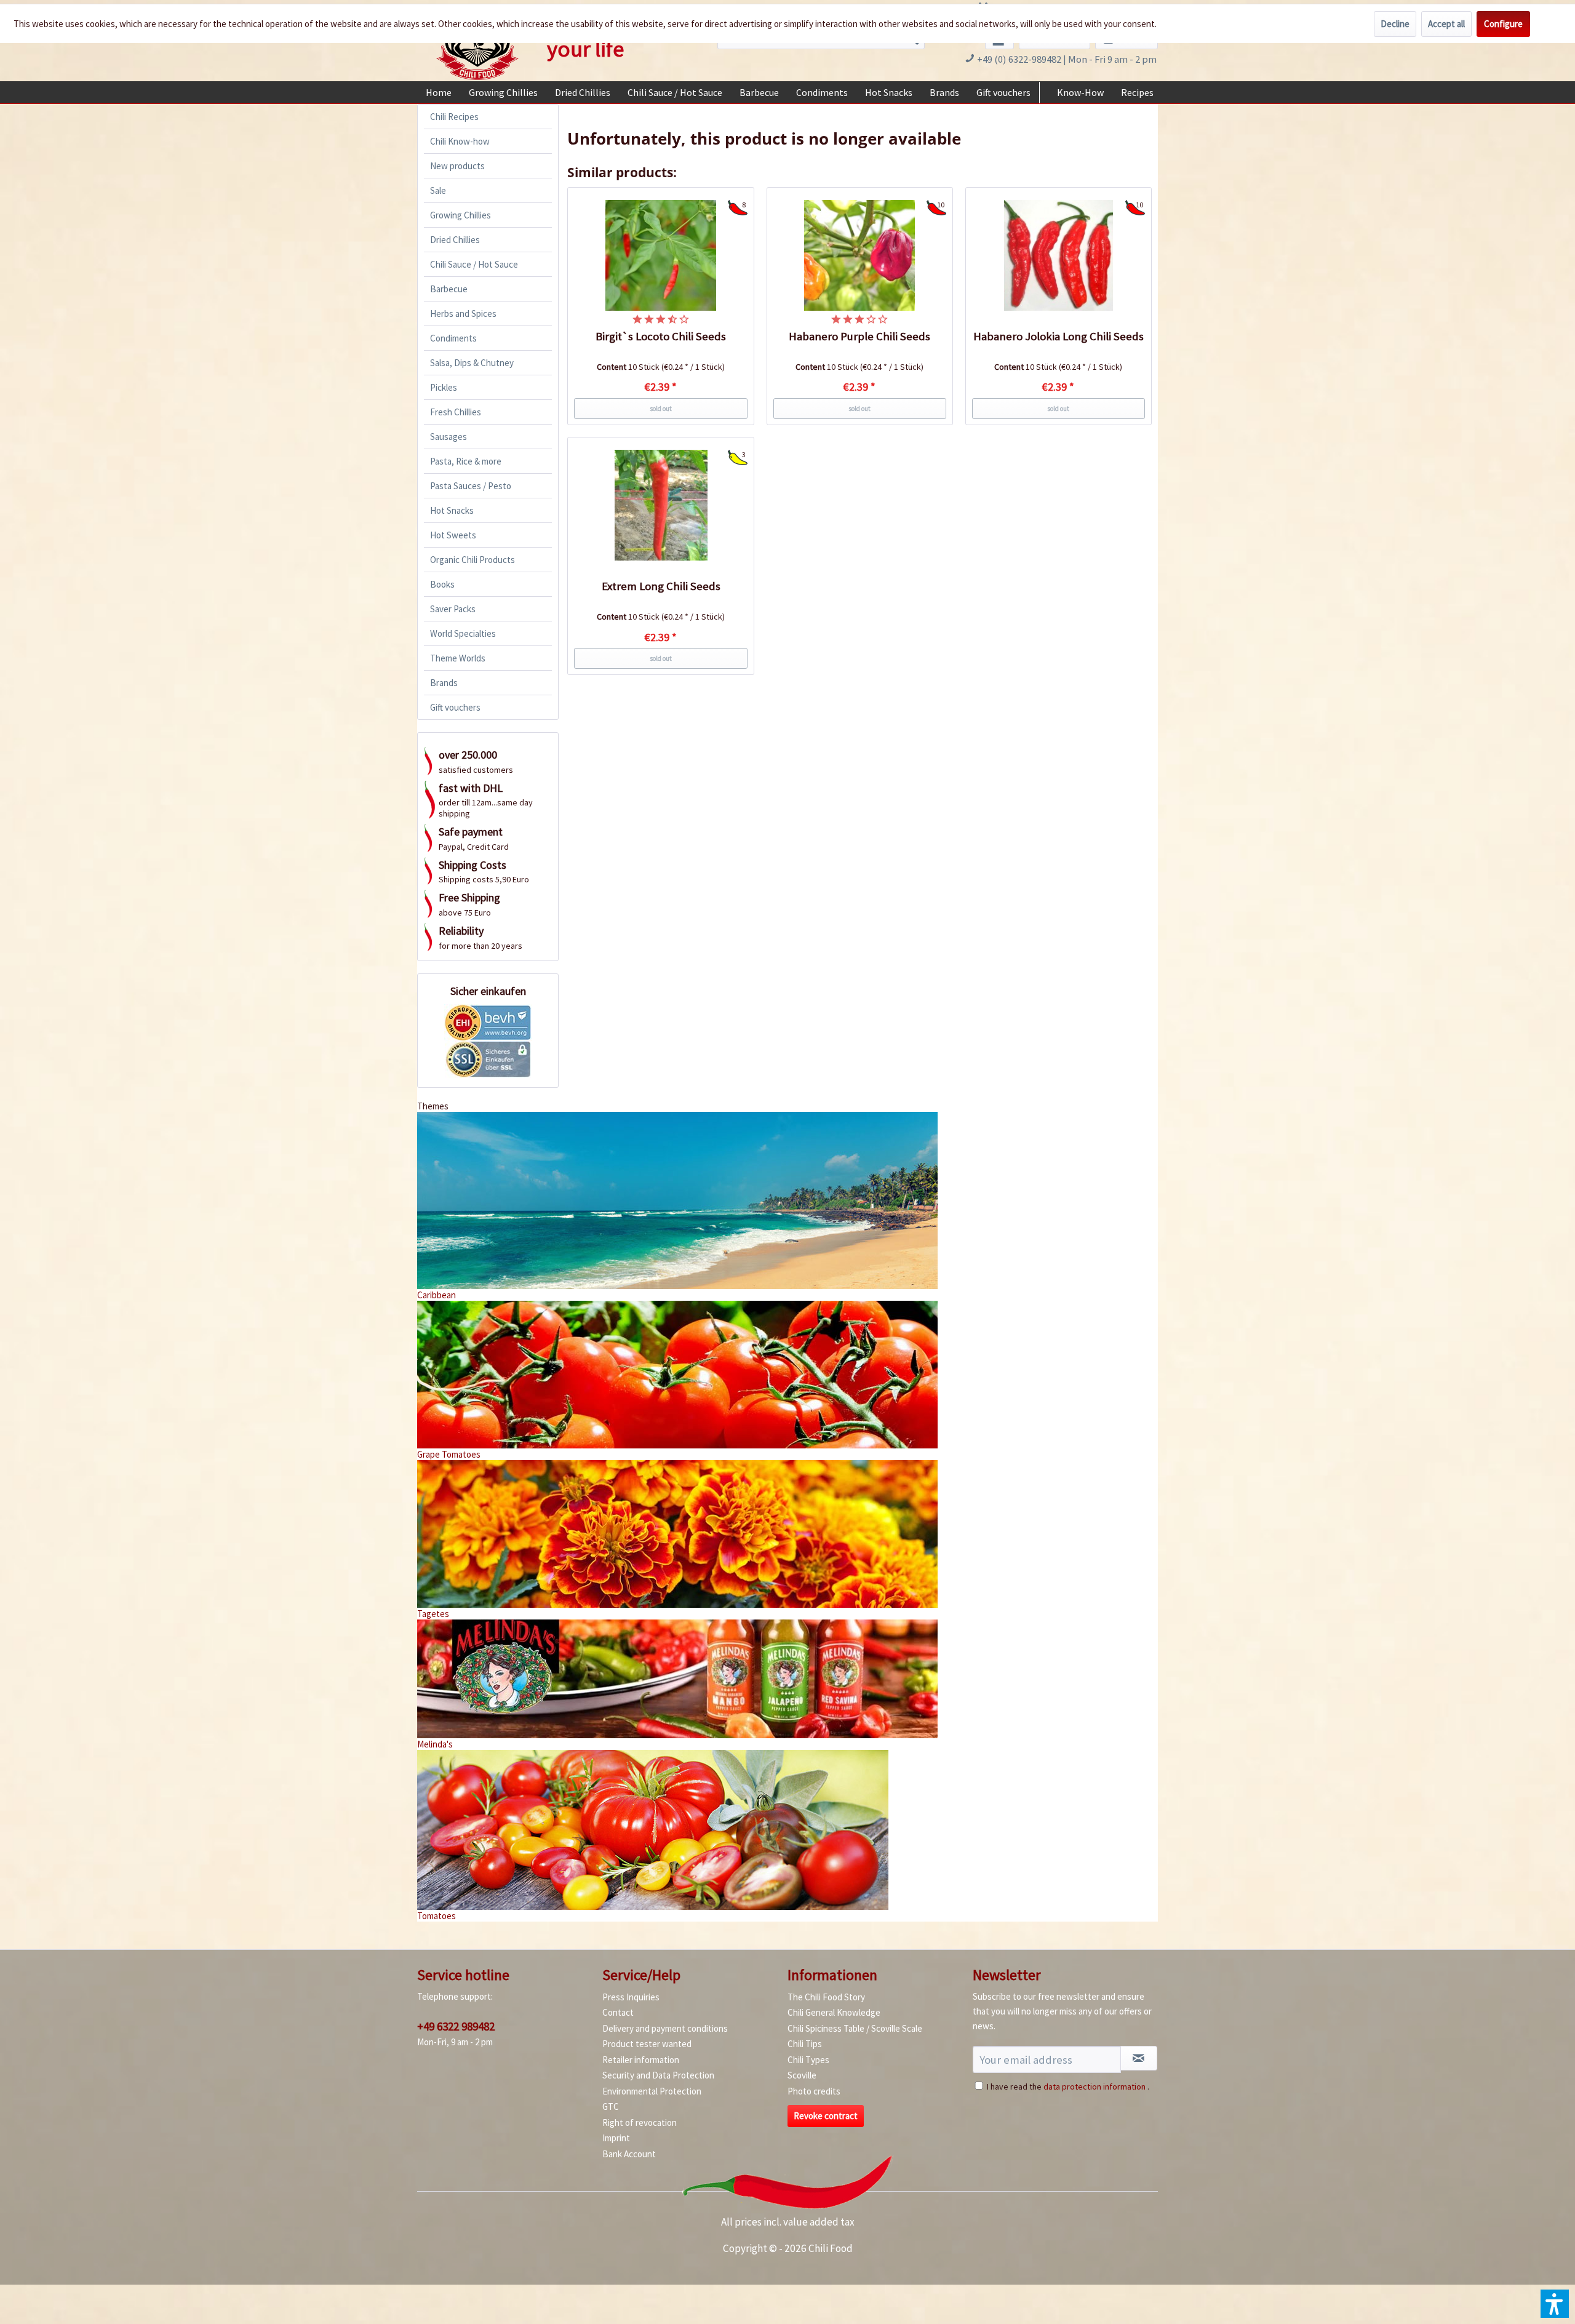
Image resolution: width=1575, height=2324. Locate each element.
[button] (1555, 2304)
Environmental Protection (652, 2091)
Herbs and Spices (463, 313)
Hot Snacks (452, 510)
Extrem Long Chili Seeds (661, 586)
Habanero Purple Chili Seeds (859, 336)
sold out (661, 409)
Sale (438, 190)
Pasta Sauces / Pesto (471, 486)
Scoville (802, 2075)
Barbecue (449, 289)
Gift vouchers (455, 707)
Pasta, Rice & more (466, 461)
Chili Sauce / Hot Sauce (474, 264)
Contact (618, 2012)
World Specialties (463, 633)
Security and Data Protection (658, 2075)
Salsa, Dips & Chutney (472, 363)
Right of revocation (640, 2122)
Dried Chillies (455, 240)
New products (457, 166)
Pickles (444, 387)
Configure (1503, 24)
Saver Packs (453, 609)
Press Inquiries (631, 1997)
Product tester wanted (647, 2044)
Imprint (616, 2138)
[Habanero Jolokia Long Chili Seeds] (1059, 255)
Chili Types (808, 2060)
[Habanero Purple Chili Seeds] (860, 255)
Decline (1395, 24)
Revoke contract (826, 2116)
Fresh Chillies (456, 412)
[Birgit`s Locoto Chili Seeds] (661, 255)
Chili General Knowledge (834, 2012)
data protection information (1095, 2086)
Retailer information (641, 2060)
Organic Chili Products (472, 560)
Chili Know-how (460, 141)
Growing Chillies (461, 215)
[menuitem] (439, 92)
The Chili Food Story (826, 1997)
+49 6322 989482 (456, 2026)
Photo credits (814, 2091)
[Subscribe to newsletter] (1139, 2058)
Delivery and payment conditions (665, 2028)
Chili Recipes (454, 117)
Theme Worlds (458, 658)
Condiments (453, 338)
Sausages (449, 437)
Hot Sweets (453, 535)
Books (442, 584)
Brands (444, 683)
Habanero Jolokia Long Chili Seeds (1059, 336)
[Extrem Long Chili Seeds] (661, 505)
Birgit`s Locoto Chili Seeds (661, 336)
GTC (611, 2106)
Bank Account (629, 2154)
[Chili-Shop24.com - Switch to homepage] (477, 45)
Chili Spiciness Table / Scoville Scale (855, 2028)
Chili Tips (805, 2044)
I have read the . (1068, 2086)
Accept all (1446, 24)
